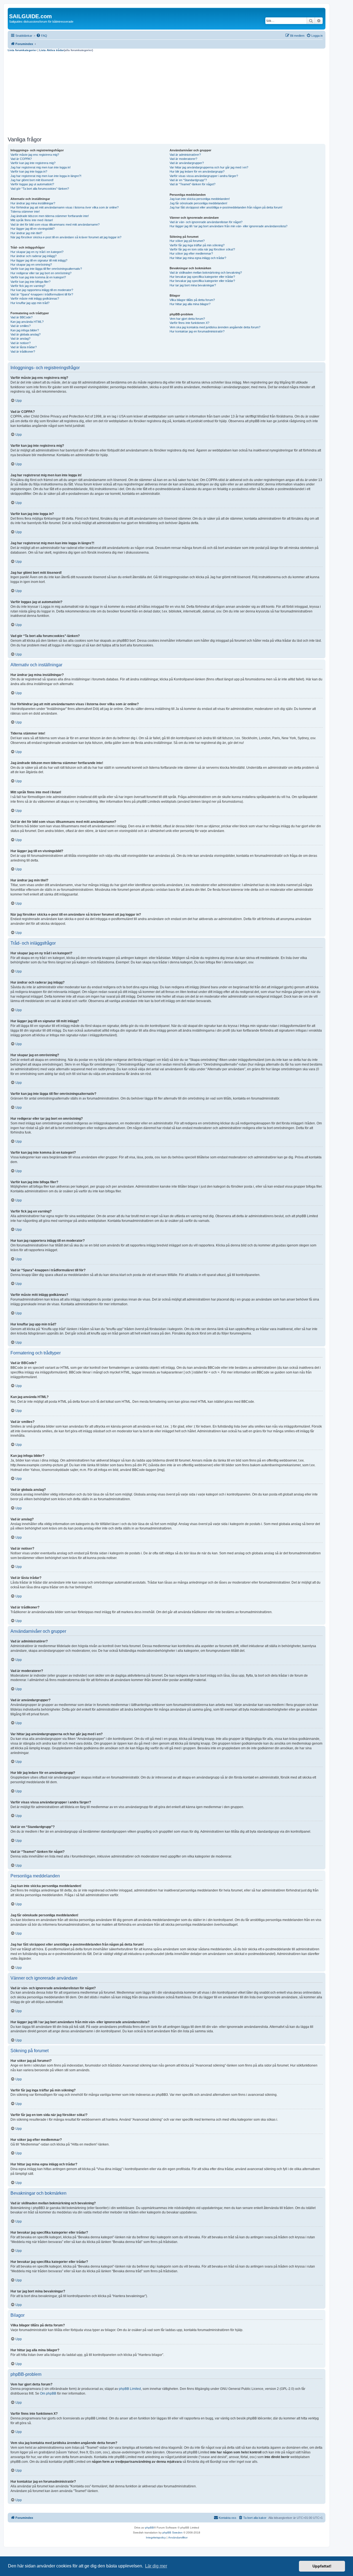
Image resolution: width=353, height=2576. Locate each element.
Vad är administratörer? (185, 155)
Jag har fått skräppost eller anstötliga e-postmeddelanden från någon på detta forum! (226, 207)
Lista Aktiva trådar (52, 50)
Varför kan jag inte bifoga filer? (30, 282)
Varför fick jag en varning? (28, 286)
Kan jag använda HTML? (27, 322)
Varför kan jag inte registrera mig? (33, 163)
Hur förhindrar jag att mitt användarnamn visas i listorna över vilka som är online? (65, 207)
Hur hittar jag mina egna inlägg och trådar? (198, 258)
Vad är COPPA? (21, 159)
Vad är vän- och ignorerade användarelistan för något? (206, 222)
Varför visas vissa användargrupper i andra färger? (204, 176)
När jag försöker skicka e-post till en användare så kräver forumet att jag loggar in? (66, 237)
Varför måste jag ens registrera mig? (35, 155)
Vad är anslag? (20, 339)
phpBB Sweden (173, 2533)
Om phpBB (48, 2393)
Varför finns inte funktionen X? (189, 323)
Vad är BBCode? (22, 317)
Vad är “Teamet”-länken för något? (192, 184)
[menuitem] (42, 36)
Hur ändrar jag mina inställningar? (33, 203)
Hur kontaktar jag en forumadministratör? (197, 331)
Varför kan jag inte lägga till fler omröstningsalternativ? (46, 269)
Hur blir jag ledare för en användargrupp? (197, 171)
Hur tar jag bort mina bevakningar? (193, 285)
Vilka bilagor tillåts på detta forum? (192, 300)
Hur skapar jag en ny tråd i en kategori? (37, 252)
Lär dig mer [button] (156, 2566)
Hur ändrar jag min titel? (26, 233)
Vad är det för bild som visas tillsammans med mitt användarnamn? (55, 224)
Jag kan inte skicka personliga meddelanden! (200, 199)
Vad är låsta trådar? (24, 347)
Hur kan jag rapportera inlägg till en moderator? (42, 290)
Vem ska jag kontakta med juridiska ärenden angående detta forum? (215, 327)
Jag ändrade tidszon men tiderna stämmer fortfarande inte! (50, 216)
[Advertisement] (167, 93)
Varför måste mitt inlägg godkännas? (35, 298)
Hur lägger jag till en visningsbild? (33, 229)
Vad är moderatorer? (183, 159)
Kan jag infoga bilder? (25, 330)
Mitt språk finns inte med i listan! (32, 220)
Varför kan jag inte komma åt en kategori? (38, 277)
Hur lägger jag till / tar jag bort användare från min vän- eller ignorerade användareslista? (228, 226)
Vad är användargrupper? (187, 163)
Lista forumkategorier (22, 50)
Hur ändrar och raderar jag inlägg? (34, 256)
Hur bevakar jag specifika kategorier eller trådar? (202, 277)
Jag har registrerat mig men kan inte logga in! (41, 167)
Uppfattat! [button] (322, 2566)
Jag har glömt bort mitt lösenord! (32, 180)
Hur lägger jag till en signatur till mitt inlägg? (39, 260)
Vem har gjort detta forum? (187, 319)
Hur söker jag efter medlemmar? (191, 253)
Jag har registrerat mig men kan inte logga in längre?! (46, 176)
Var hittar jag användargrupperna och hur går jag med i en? (209, 167)
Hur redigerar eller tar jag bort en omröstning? (41, 273)
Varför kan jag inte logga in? (29, 171)
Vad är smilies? (21, 326)
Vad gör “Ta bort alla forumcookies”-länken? (40, 189)
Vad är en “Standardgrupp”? (188, 180)
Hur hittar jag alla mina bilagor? (190, 304)
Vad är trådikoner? (23, 352)
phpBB (149, 2528)
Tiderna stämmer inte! (25, 212)
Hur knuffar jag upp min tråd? (30, 303)
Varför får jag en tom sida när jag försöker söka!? (202, 249)
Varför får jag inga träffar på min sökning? (197, 245)
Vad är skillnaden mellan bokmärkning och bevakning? (206, 273)
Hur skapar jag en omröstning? (31, 265)
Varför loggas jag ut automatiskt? (32, 184)
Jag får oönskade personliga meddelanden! (198, 203)
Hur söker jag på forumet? (187, 241)
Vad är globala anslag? (26, 334)
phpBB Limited (130, 2389)
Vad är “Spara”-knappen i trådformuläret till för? (42, 294)
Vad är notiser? (21, 343)
